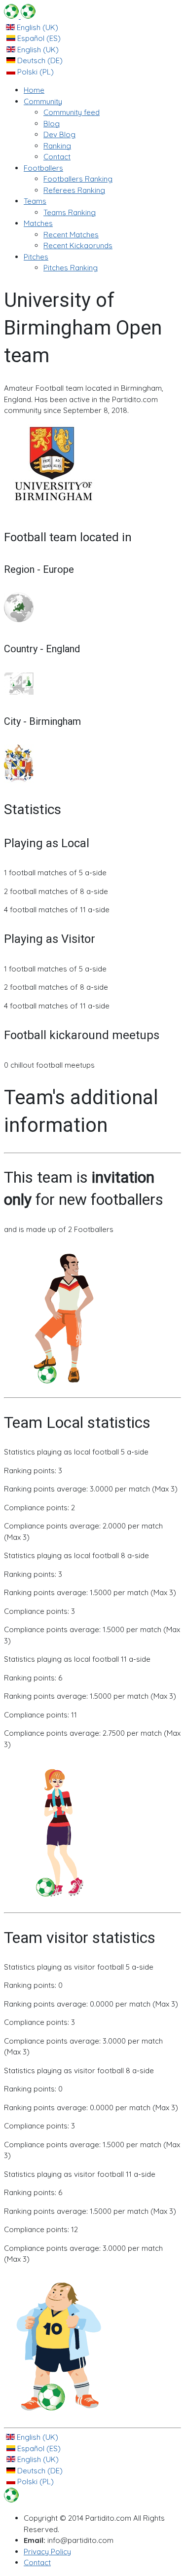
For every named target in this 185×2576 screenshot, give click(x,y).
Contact (37, 2562)
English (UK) (37, 27)
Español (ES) (38, 38)
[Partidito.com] (20, 16)
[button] (43, 101)
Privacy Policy (47, 2552)
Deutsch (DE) (39, 60)
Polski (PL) (35, 72)
